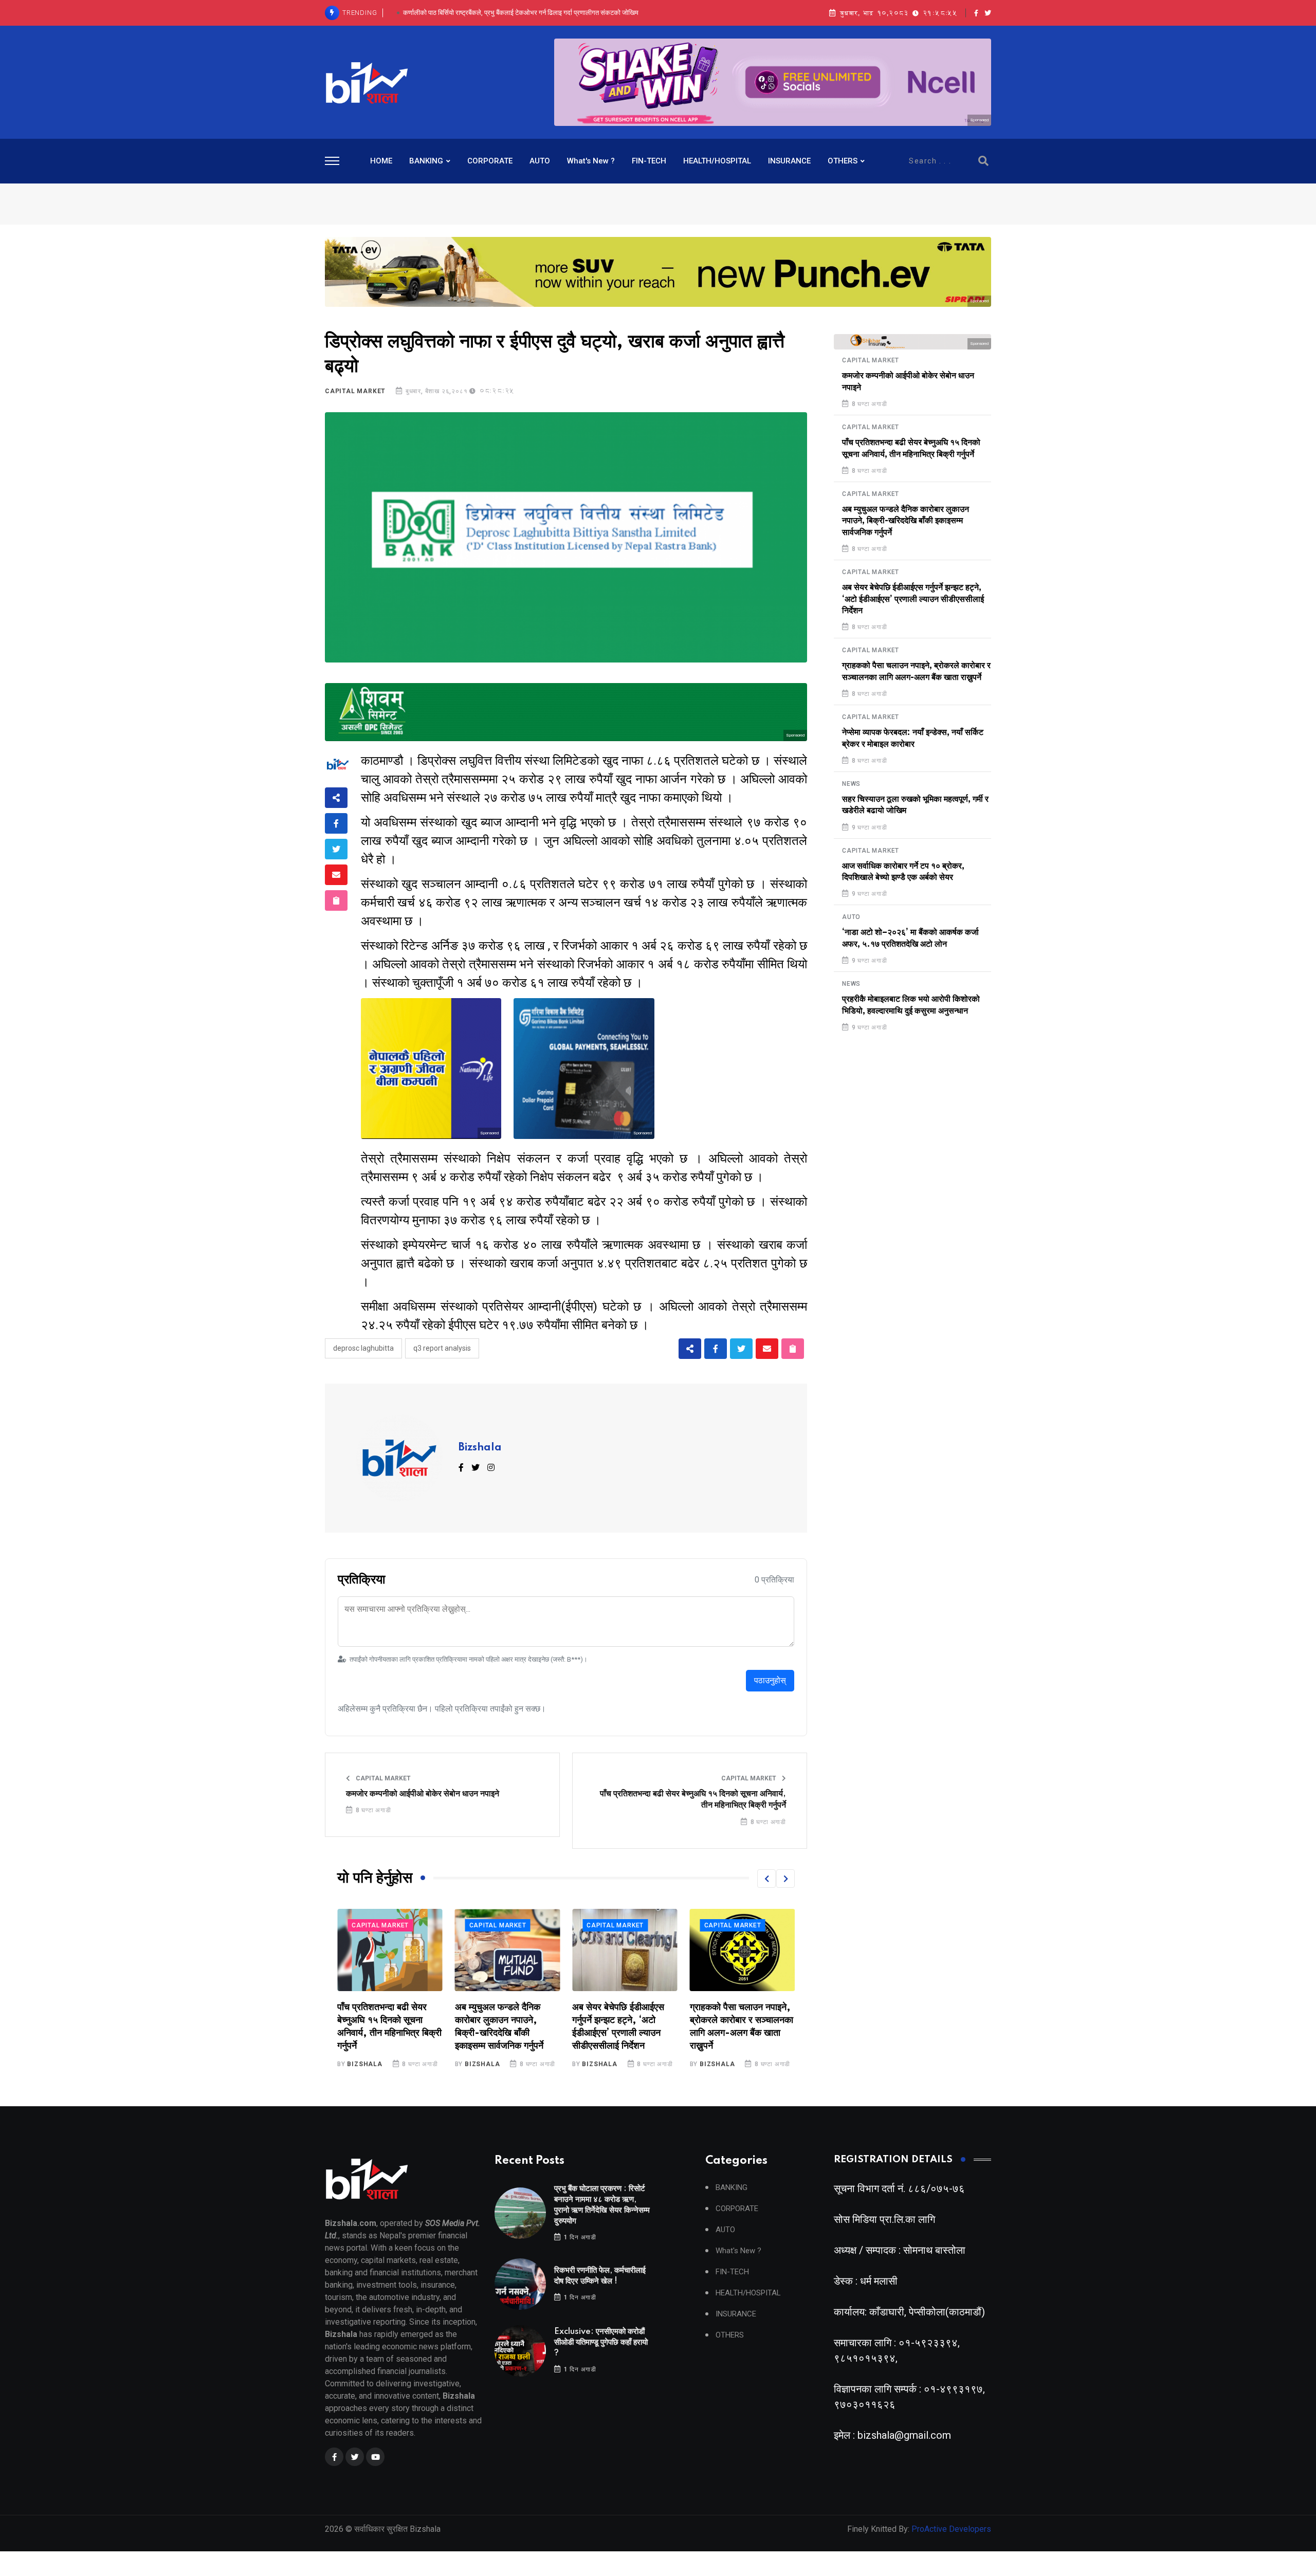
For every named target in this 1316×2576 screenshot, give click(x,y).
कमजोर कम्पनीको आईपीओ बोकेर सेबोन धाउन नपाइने (423, 1794)
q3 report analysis (442, 1348)
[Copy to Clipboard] (336, 900)
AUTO (540, 161)
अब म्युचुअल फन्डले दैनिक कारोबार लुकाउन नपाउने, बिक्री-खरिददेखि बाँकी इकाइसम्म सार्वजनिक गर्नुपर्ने (906, 521)
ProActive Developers (951, 2529)
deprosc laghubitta (363, 1348)
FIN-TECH (649, 161)
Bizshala (480, 1448)
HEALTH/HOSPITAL (717, 161)
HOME (381, 161)
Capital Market (355, 391)
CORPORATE (490, 161)
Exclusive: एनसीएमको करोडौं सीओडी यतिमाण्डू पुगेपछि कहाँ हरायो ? (521, 13)
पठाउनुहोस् (770, 1680)
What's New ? (591, 161)
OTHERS (843, 161)
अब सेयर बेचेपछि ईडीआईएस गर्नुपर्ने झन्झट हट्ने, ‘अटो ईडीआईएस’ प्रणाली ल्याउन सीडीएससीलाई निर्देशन (913, 599)
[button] (766, 1879)
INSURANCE (789, 161)
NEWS (851, 784)
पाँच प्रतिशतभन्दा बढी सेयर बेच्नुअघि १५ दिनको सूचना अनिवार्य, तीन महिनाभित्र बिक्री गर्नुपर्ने (693, 1799)
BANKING (426, 161)
